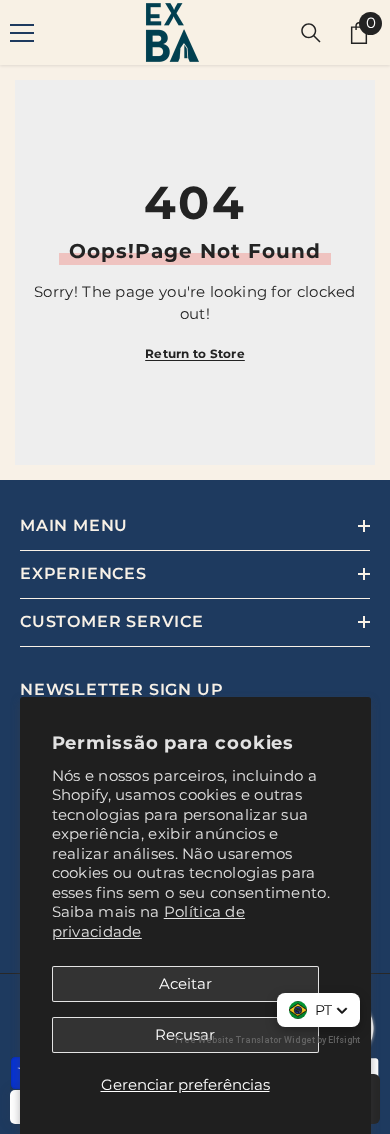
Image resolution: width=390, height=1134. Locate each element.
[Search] (311, 33)
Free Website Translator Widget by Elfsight (267, 1040)
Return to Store (195, 353)
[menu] (22, 33)
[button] (318, 1010)
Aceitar (185, 983)
